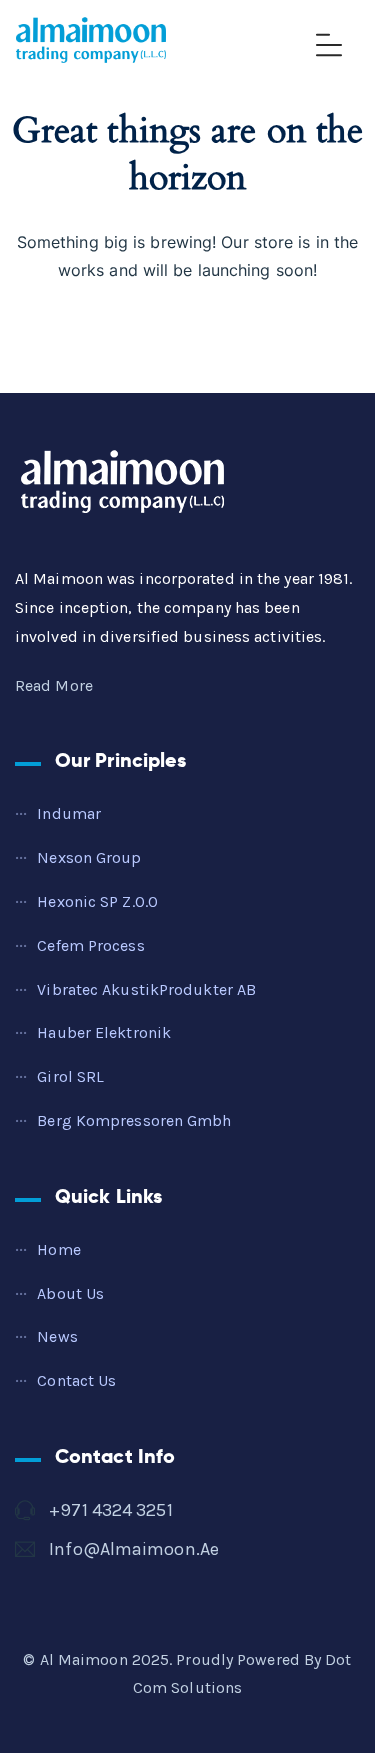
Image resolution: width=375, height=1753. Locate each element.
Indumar (69, 813)
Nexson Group (89, 857)
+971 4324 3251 (110, 1510)
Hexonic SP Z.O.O (97, 901)
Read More (54, 685)
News (57, 1336)
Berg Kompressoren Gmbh (134, 1120)
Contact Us (76, 1380)
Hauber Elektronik (104, 1032)
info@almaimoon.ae (134, 1549)
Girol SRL (70, 1076)
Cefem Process (90, 945)
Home (58, 1249)
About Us (70, 1293)
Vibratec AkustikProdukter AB (146, 989)
